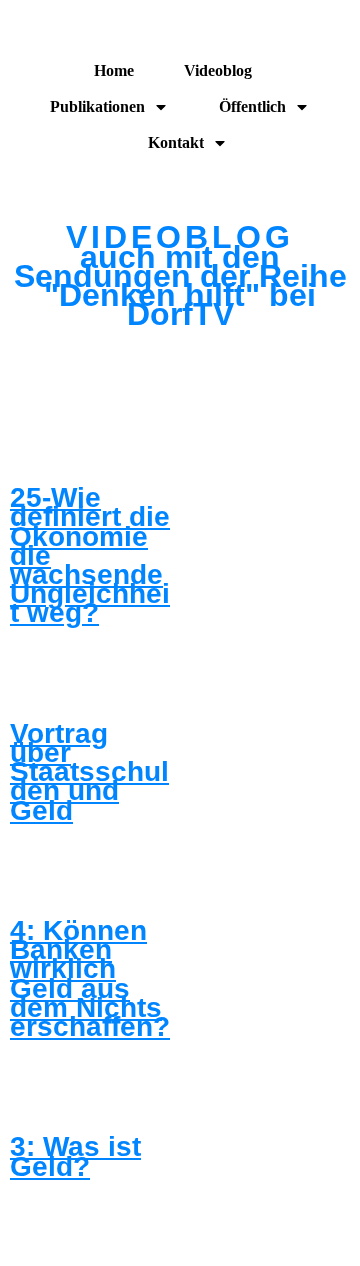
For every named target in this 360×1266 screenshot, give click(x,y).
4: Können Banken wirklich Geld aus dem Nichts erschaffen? (90, 978)
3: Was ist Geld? (75, 1156)
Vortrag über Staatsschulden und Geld (89, 772)
